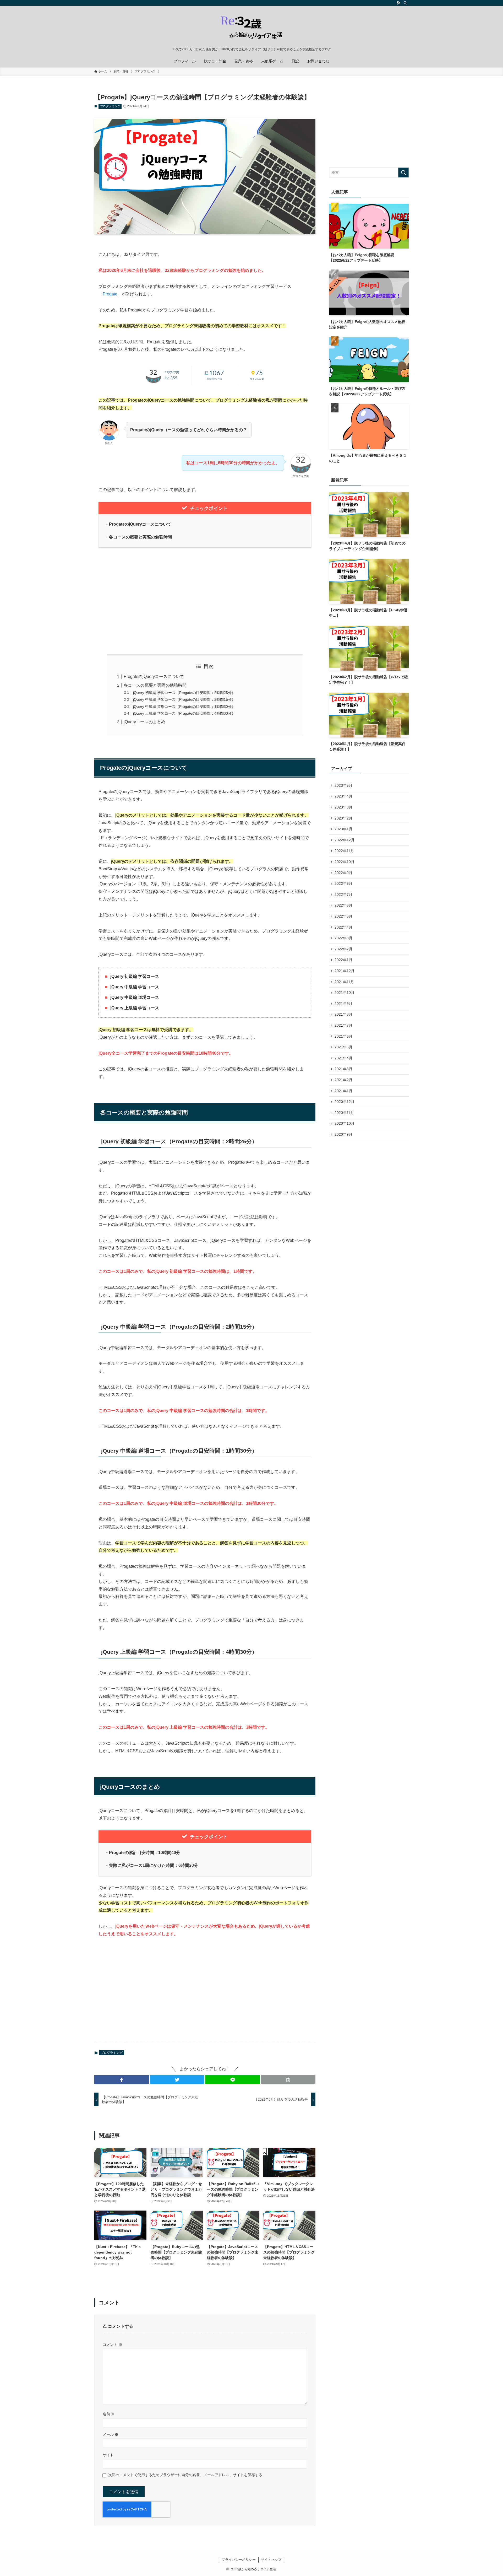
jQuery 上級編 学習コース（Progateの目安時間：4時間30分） (184, 713)
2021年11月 (344, 982)
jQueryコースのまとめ (144, 722)
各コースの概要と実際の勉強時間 (155, 685)
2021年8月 (343, 1014)
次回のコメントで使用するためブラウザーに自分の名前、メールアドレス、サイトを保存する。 (187, 2475)
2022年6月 (343, 905)
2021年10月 (345, 993)
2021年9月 (343, 1004)
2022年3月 (343, 938)
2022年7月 (343, 894)
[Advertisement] (205, 601)
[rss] (398, 3)
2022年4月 (343, 927)
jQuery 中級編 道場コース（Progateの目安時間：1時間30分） (184, 707)
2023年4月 (343, 796)
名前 (109, 2414)
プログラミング (110, 106)
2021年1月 (343, 1091)
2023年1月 (343, 829)
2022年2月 (343, 949)
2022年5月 (343, 916)
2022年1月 (343, 960)
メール (111, 2434)
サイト (108, 2455)
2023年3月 (343, 807)
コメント (112, 2345)
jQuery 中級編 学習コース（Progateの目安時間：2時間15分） (184, 699)
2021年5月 (343, 1047)
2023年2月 (343, 818)
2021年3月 (343, 1069)
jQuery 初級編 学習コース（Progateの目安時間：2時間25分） (184, 693)
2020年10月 (345, 1123)
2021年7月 (343, 1025)
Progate (110, 294)
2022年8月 (343, 883)
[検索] (405, 3)
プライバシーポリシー (239, 2560)
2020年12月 (345, 1102)
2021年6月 (343, 1036)
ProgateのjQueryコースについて (154, 677)
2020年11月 (344, 1113)
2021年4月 (343, 1058)
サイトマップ (271, 2560)
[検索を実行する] (403, 173)
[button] (122, 2080)
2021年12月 (345, 971)
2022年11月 (344, 851)
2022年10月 (345, 862)
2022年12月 (345, 840)
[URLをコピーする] (288, 2080)
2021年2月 (343, 1080)
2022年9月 (343, 873)
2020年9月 (343, 1134)
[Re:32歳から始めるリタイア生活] (251, 28)
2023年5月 (343, 785)
